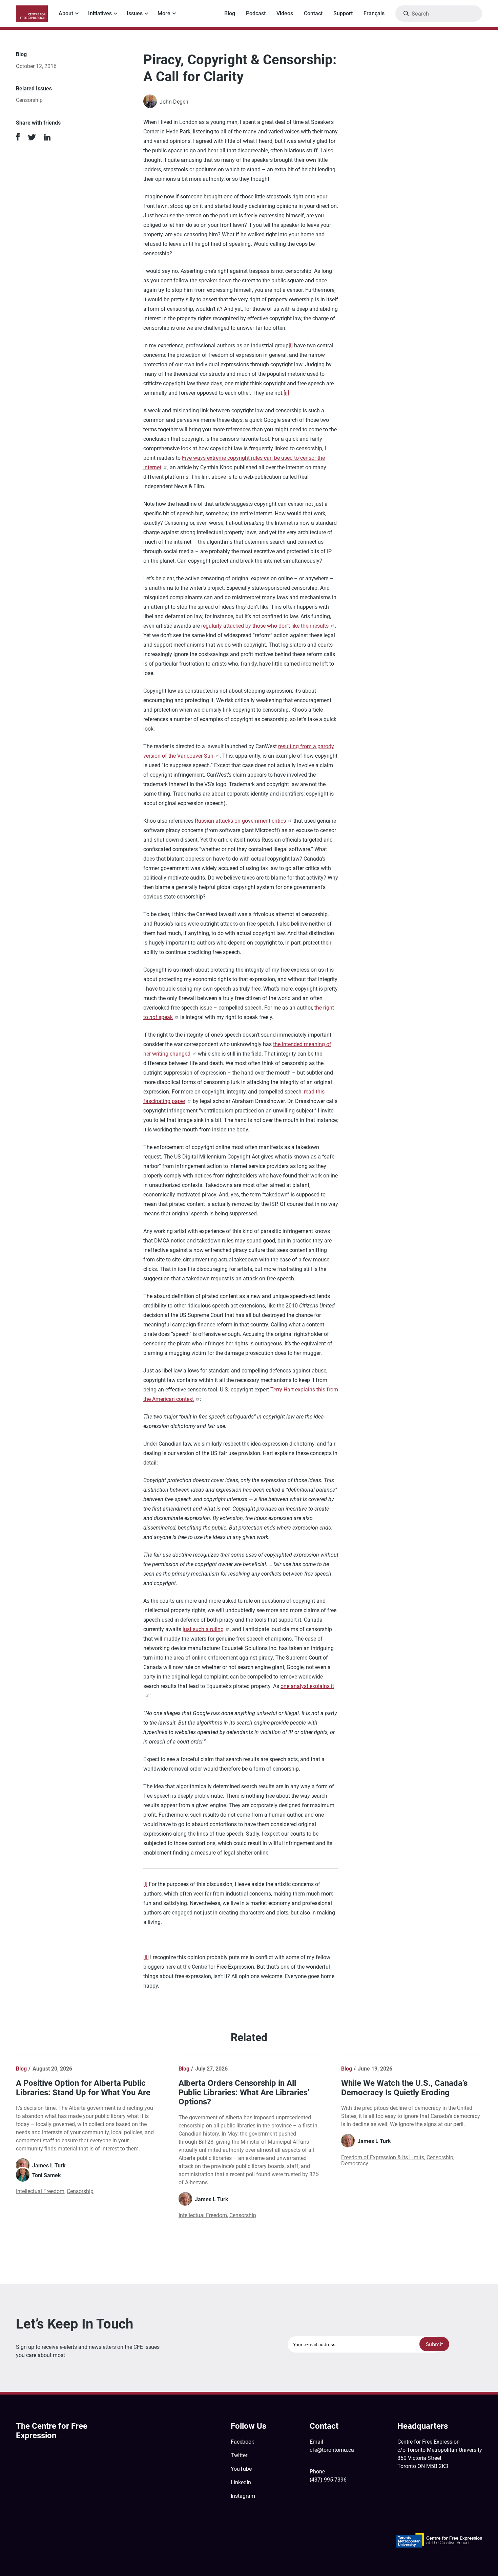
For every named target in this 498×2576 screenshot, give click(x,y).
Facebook (242, 2442)
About (66, 13)
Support (343, 13)
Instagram (243, 2496)
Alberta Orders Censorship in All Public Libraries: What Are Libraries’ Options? (244, 2092)
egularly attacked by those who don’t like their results (266, 626)
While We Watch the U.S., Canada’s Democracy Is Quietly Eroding (404, 2088)
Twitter (239, 2455)
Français (374, 13)
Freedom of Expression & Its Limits (383, 2157)
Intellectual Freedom (40, 2191)
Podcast (256, 13)
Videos (285, 13)
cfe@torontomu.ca (332, 2450)
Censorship (29, 100)
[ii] (286, 393)
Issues (135, 13)
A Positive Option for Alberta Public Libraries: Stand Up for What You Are (83, 2088)
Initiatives (100, 13)
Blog (230, 13)
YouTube (241, 2469)
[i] (291, 345)
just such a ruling (203, 1629)
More (164, 13)
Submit (434, 2344)
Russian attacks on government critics (240, 821)
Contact (313, 13)
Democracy (355, 2163)
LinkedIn (241, 2482)
